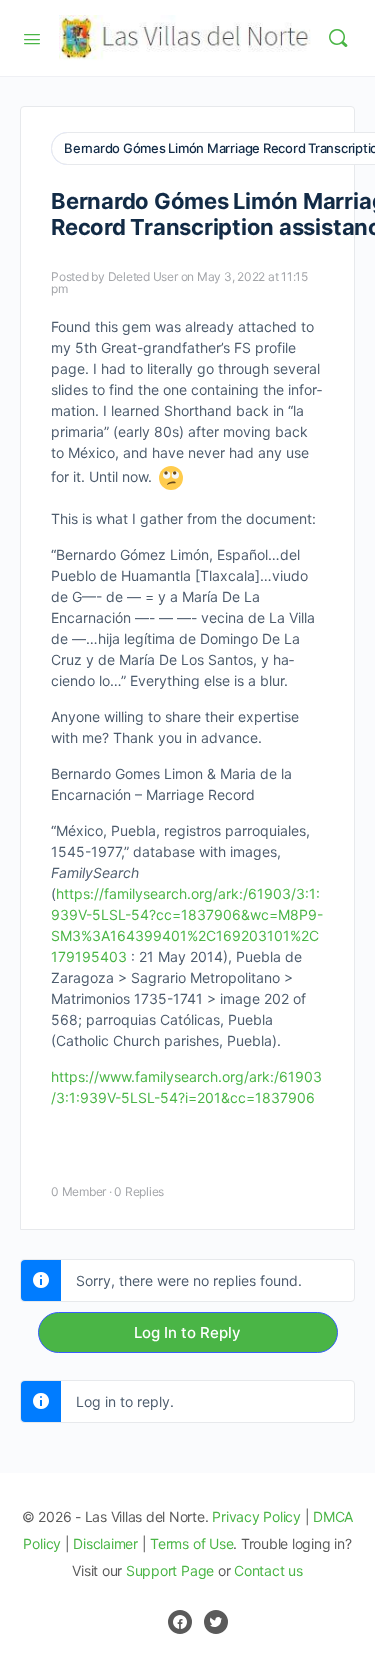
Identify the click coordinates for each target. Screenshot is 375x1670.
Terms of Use (191, 1543)
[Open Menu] (32, 37)
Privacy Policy (256, 1516)
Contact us (268, 1570)
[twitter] (216, 1622)
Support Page (170, 1570)
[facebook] (180, 1622)
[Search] (338, 38)
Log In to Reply (187, 1332)
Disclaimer (105, 1543)
